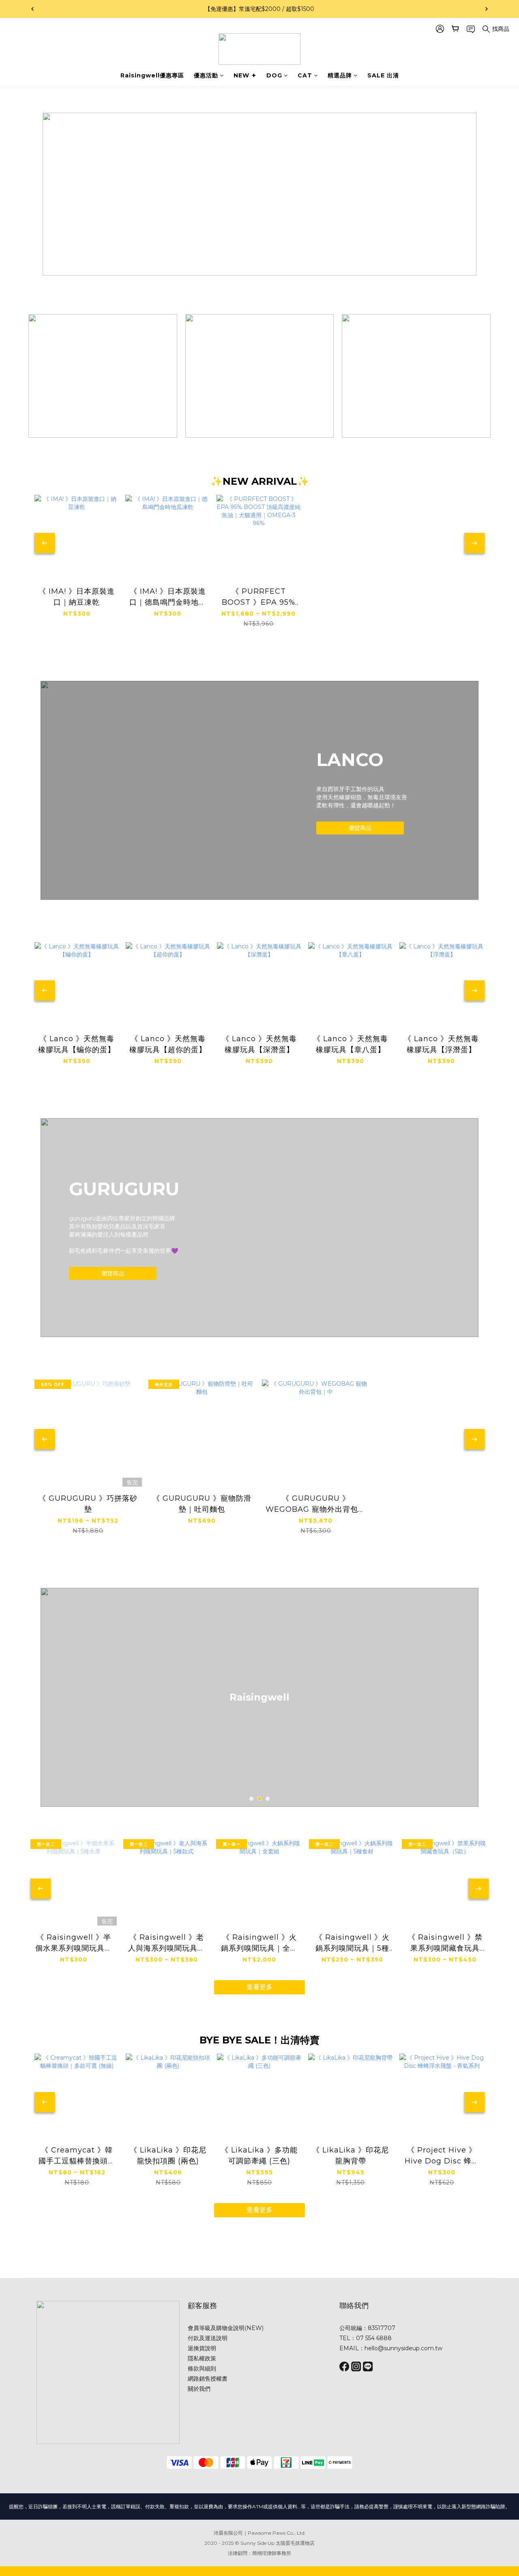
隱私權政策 (202, 2358)
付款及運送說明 (208, 2338)
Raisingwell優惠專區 (152, 75)
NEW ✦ (245, 75)
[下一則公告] (487, 9)
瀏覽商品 (360, 828)
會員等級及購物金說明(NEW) (226, 2328)
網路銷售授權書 (208, 2379)
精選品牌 (340, 75)
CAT (305, 75)
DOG (274, 75)
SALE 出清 (383, 75)
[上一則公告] (32, 9)
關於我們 (199, 2389)
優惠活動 (206, 75)
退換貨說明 (202, 2348)
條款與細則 (202, 2368)
